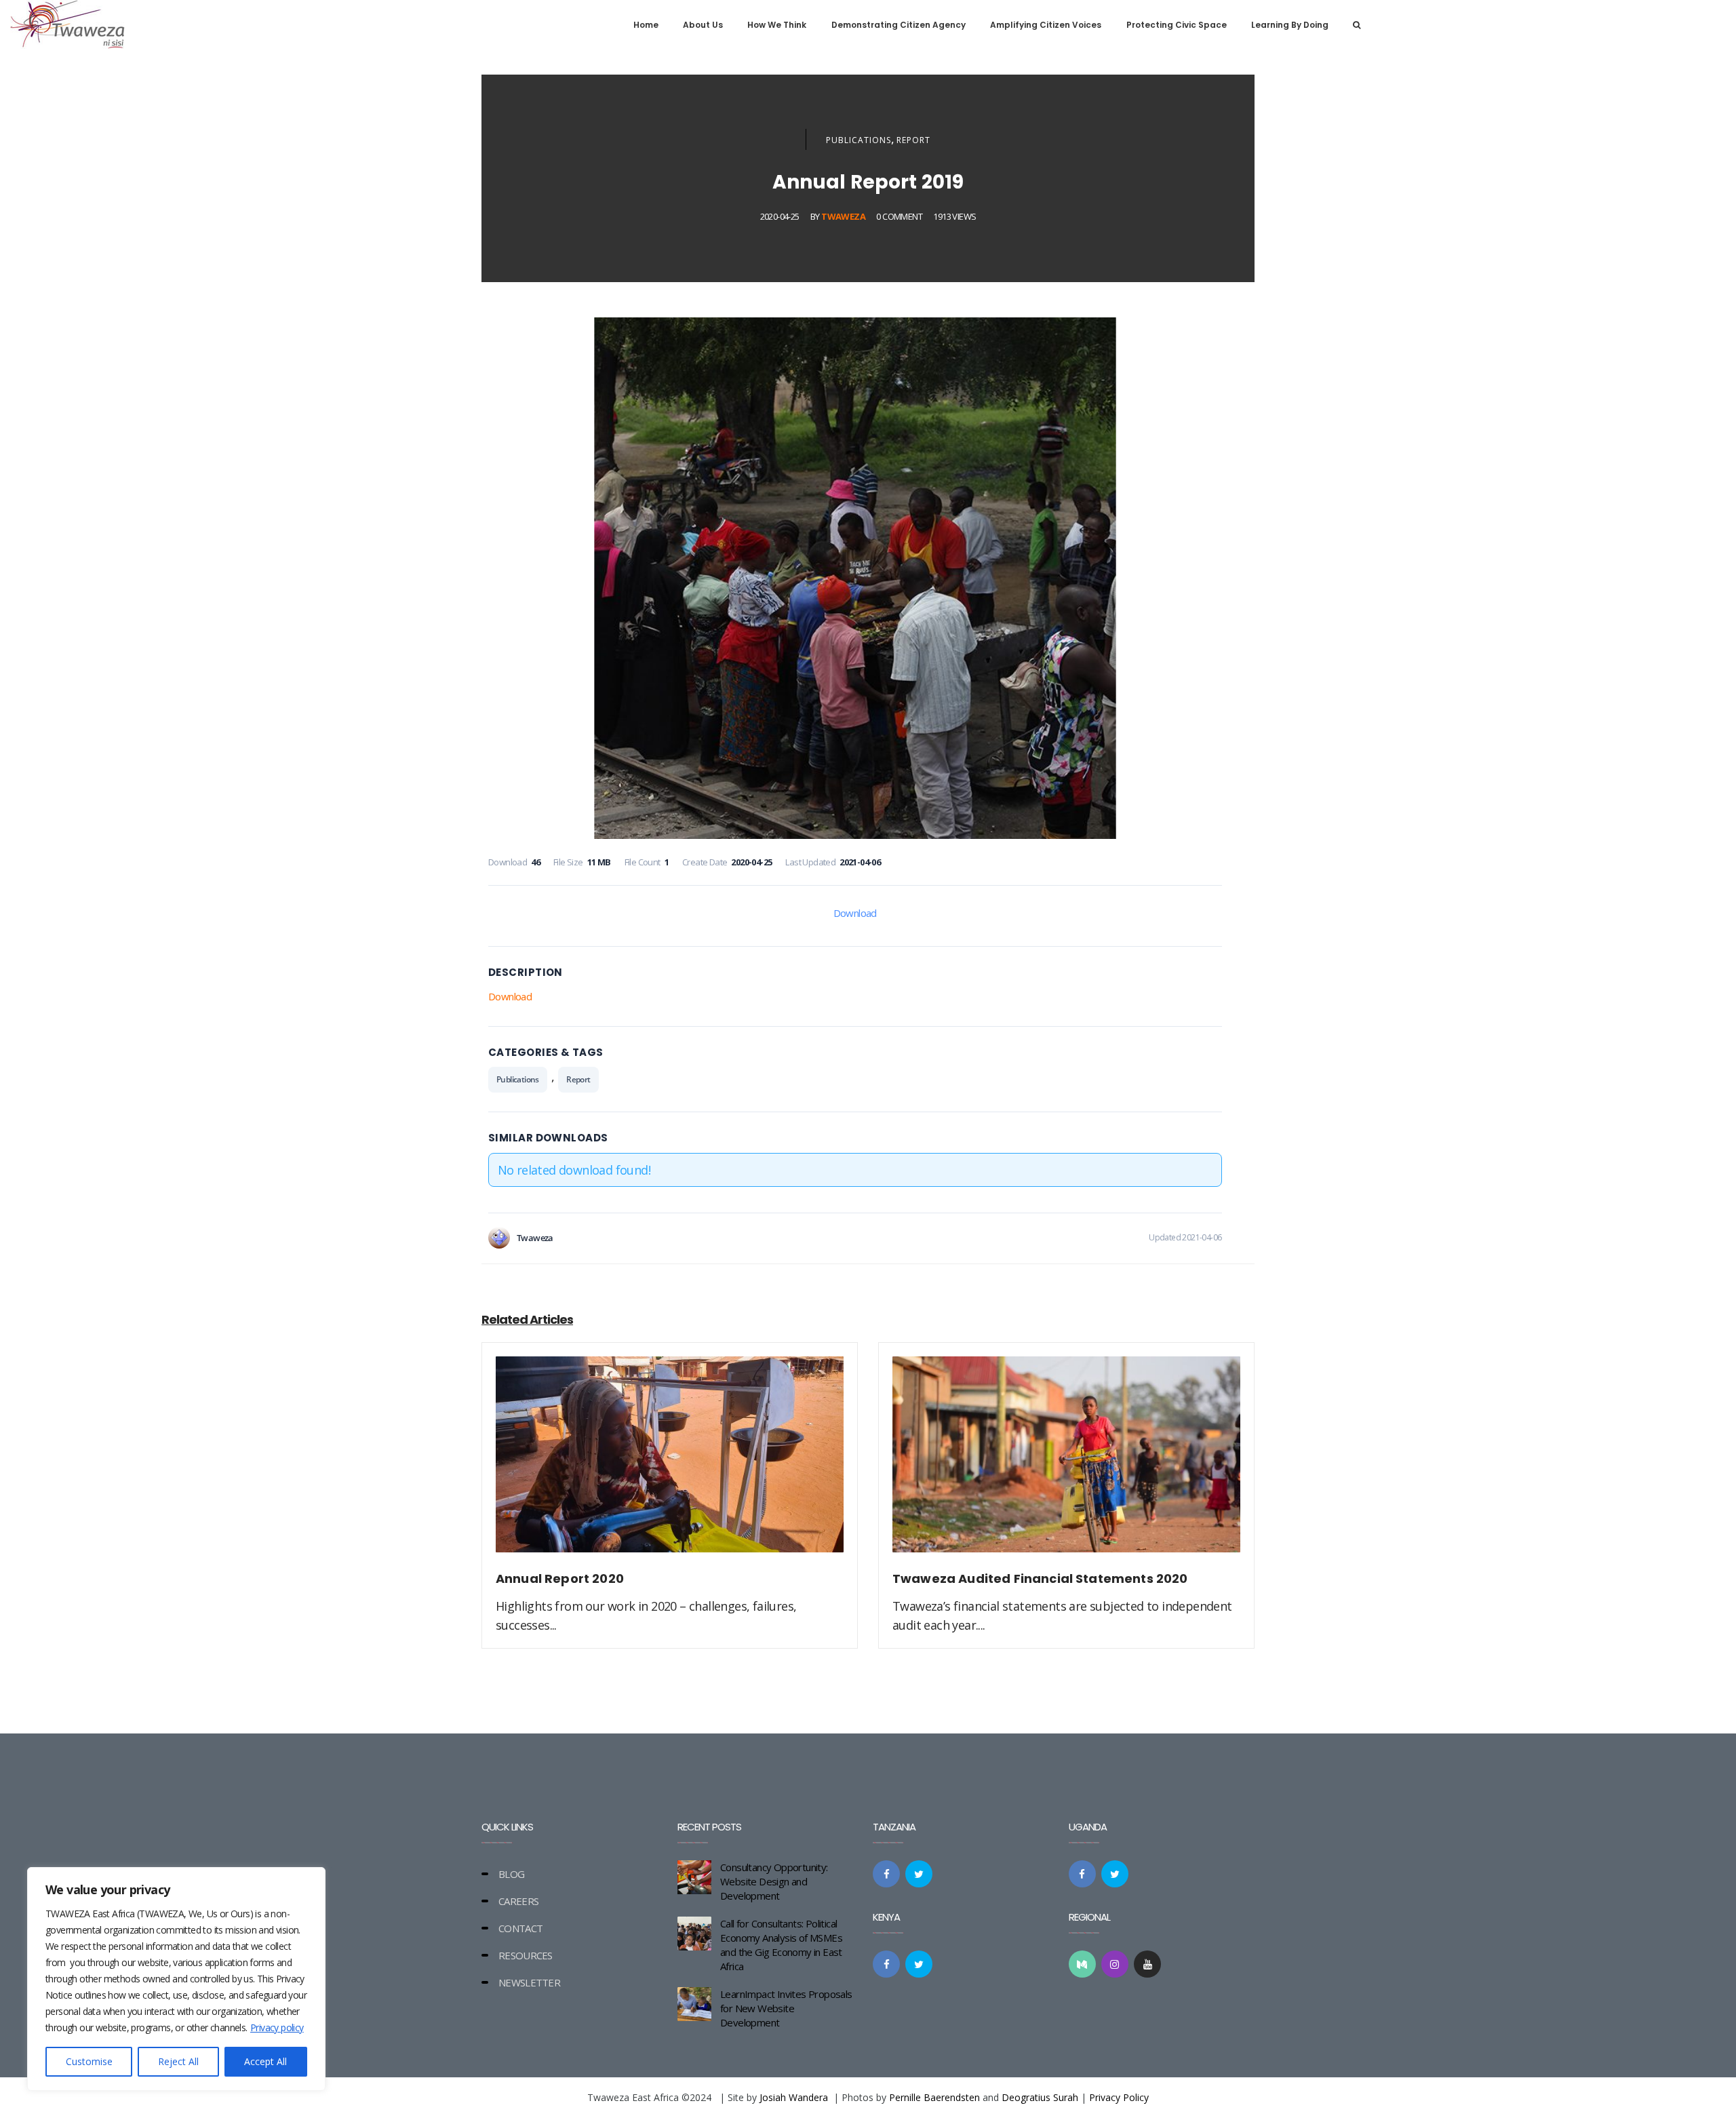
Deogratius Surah (1040, 2097)
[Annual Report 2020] (670, 1462)
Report (913, 140)
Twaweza (843, 216)
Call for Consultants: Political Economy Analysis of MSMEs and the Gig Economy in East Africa (781, 1945)
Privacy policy (277, 2027)
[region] (176, 1979)
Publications (859, 140)
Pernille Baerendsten (934, 2097)
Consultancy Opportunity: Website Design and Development (774, 1881)
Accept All (265, 2061)
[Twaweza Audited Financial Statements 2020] (1066, 1462)
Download (855, 913)
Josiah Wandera (794, 2097)
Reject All (178, 2061)
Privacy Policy (1119, 2097)
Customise (89, 2061)
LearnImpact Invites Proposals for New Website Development (786, 2008)
